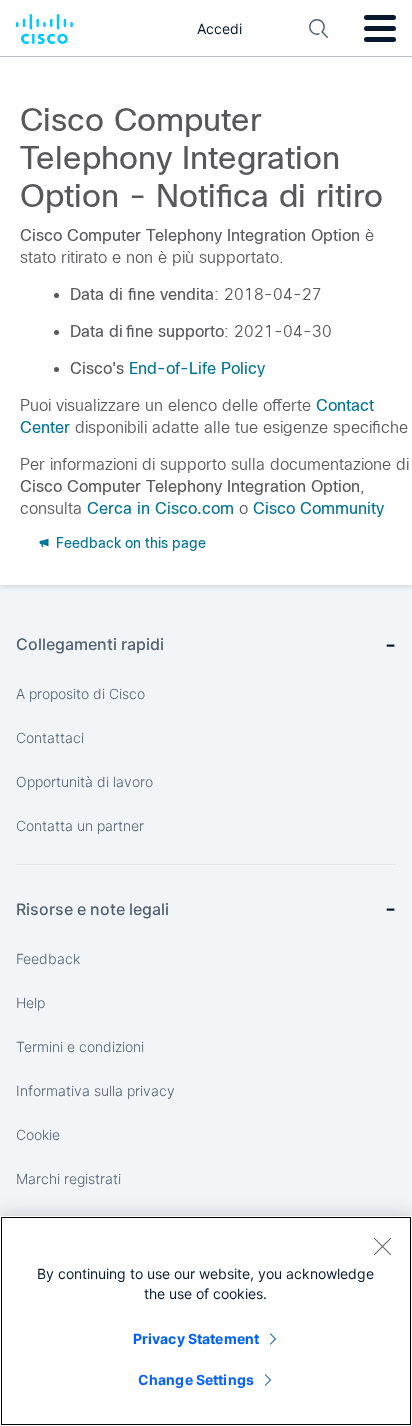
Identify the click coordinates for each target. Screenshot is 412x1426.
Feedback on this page (129, 543)
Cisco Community (318, 508)
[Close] (382, 1246)
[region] (206, 1321)
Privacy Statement (196, 1338)
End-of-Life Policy (197, 368)
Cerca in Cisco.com (160, 508)
